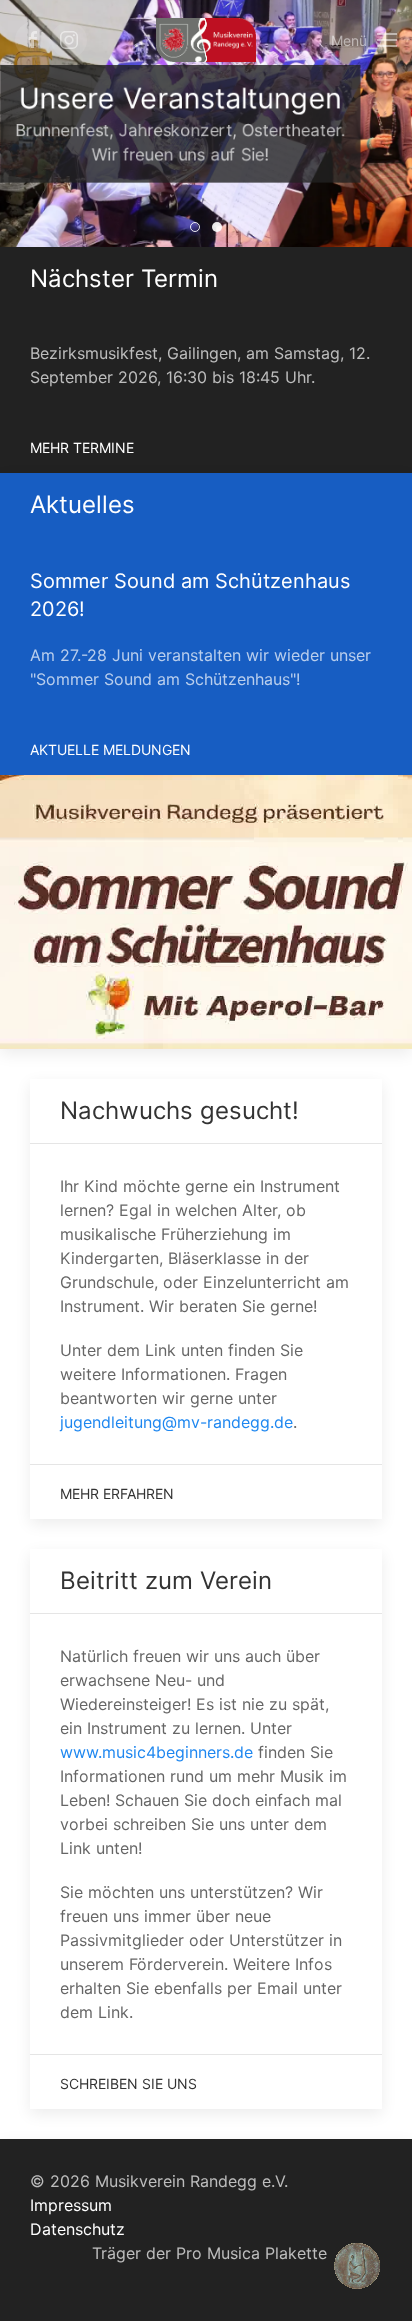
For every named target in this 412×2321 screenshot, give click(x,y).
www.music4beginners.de (156, 1752)
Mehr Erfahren (117, 1493)
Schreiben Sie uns (128, 2083)
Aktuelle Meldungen (110, 749)
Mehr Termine (82, 447)
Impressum (71, 2205)
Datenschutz (77, 2229)
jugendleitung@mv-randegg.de (176, 1422)
